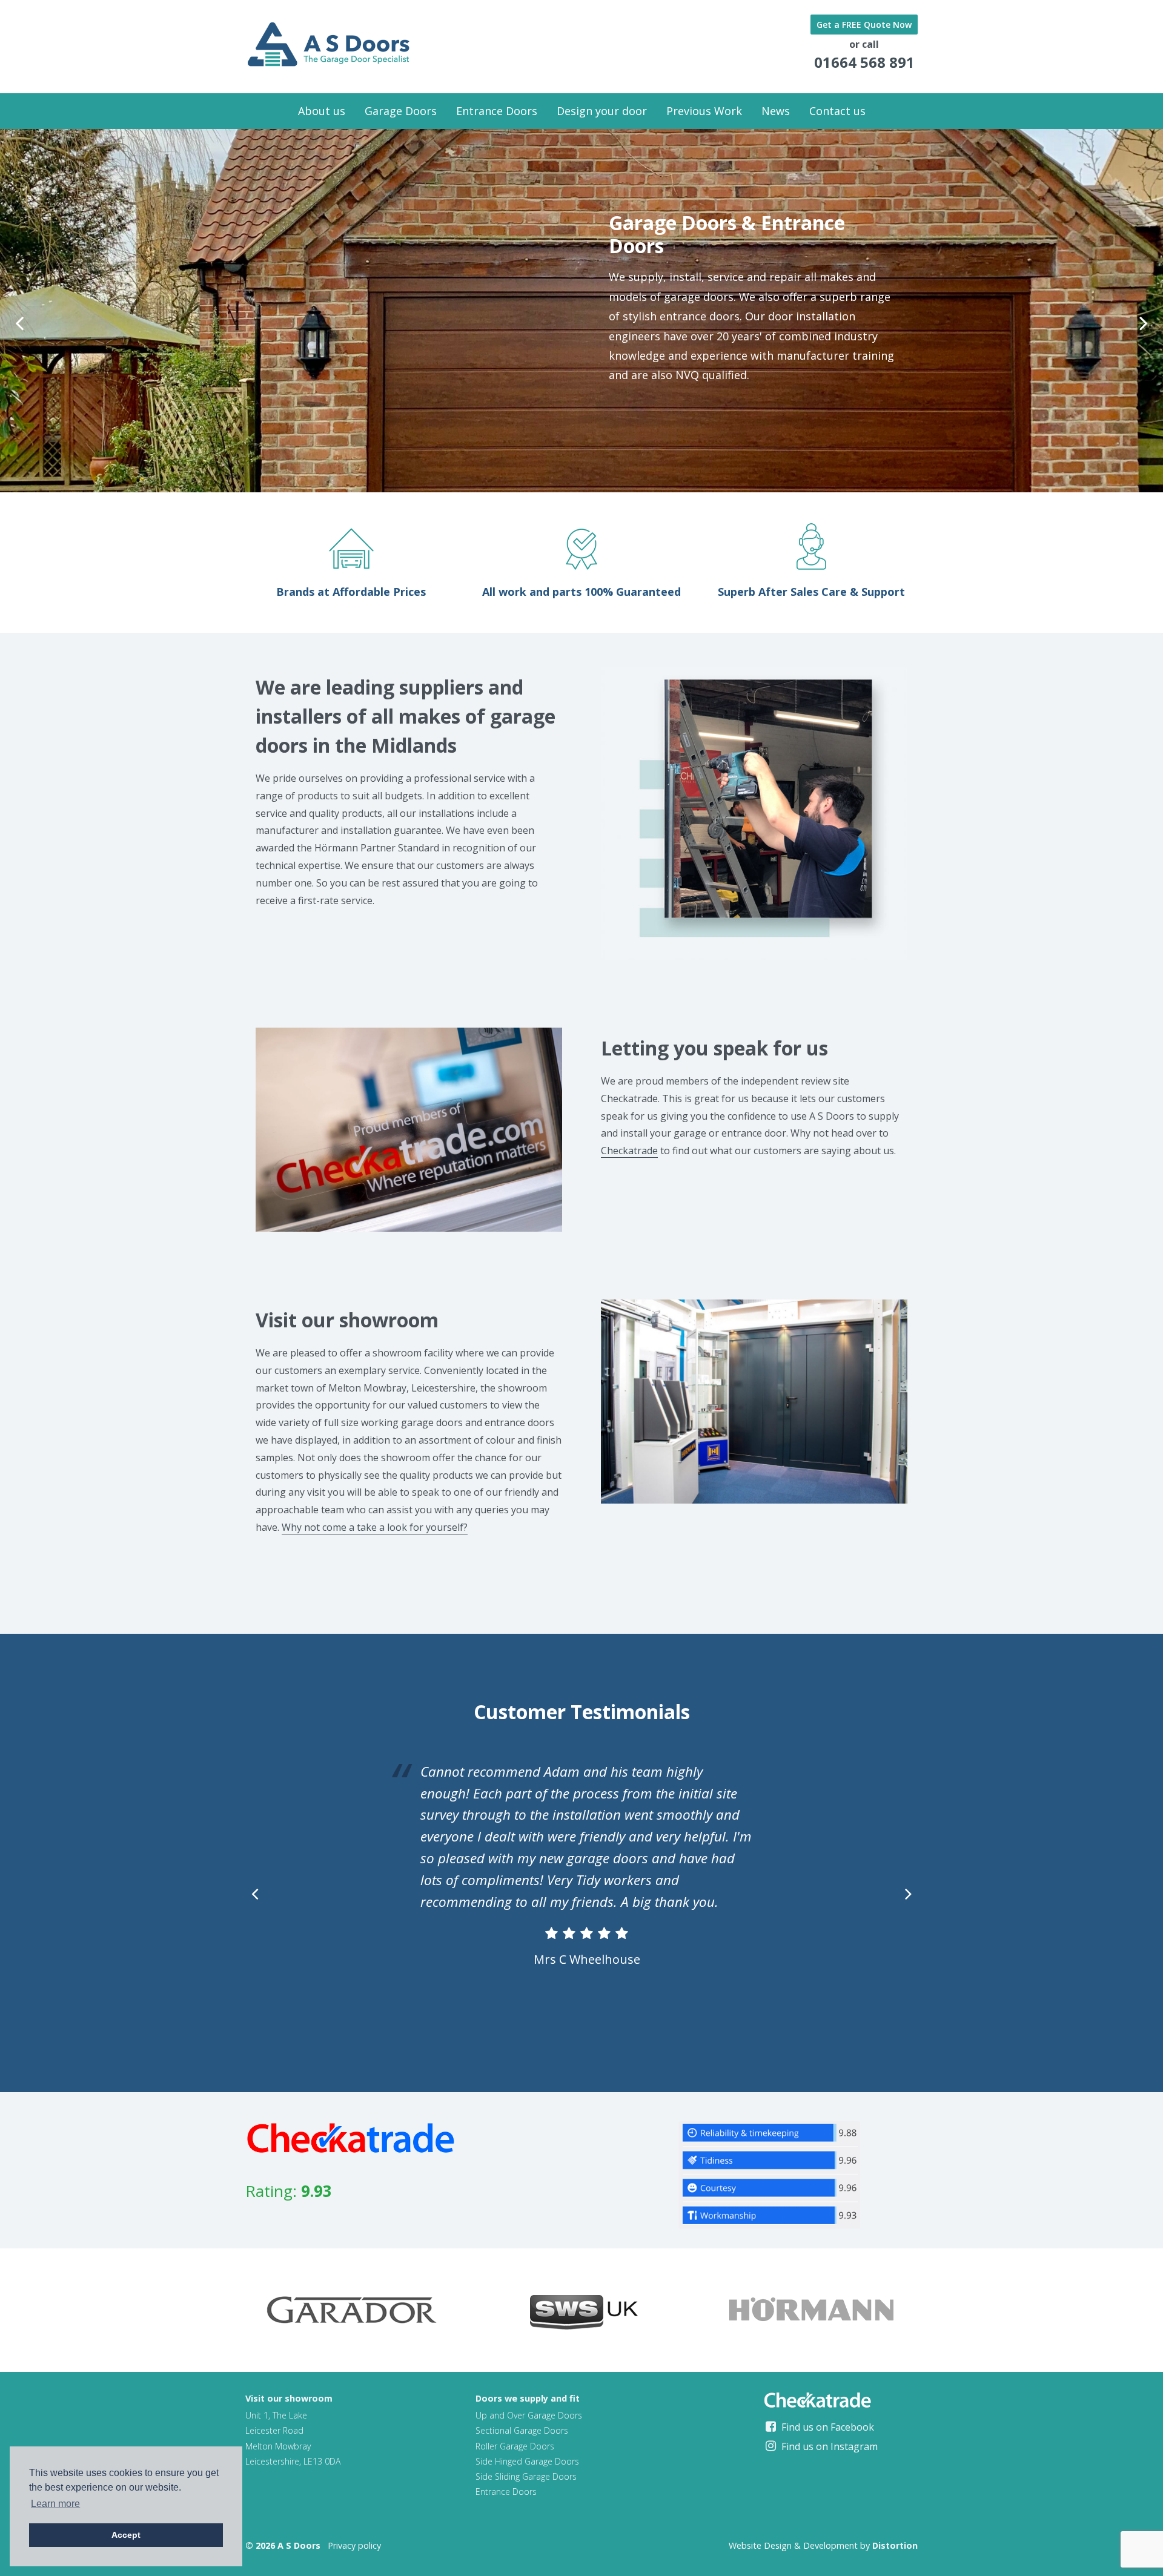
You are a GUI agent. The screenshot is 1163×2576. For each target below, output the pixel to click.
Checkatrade (629, 1151)
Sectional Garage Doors (522, 2430)
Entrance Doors (497, 111)
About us (322, 111)
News (776, 111)
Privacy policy (354, 2545)
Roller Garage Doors (515, 2446)
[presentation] (19, 323)
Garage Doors (401, 111)
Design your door (602, 111)
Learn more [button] (55, 2504)
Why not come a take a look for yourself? (375, 1527)
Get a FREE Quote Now (864, 25)
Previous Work (704, 111)
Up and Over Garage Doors (529, 2415)
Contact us (837, 111)
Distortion (895, 2545)
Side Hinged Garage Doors (527, 2461)
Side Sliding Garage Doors (526, 2476)
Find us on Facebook (827, 2427)
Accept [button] (126, 2535)
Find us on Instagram (828, 2446)
